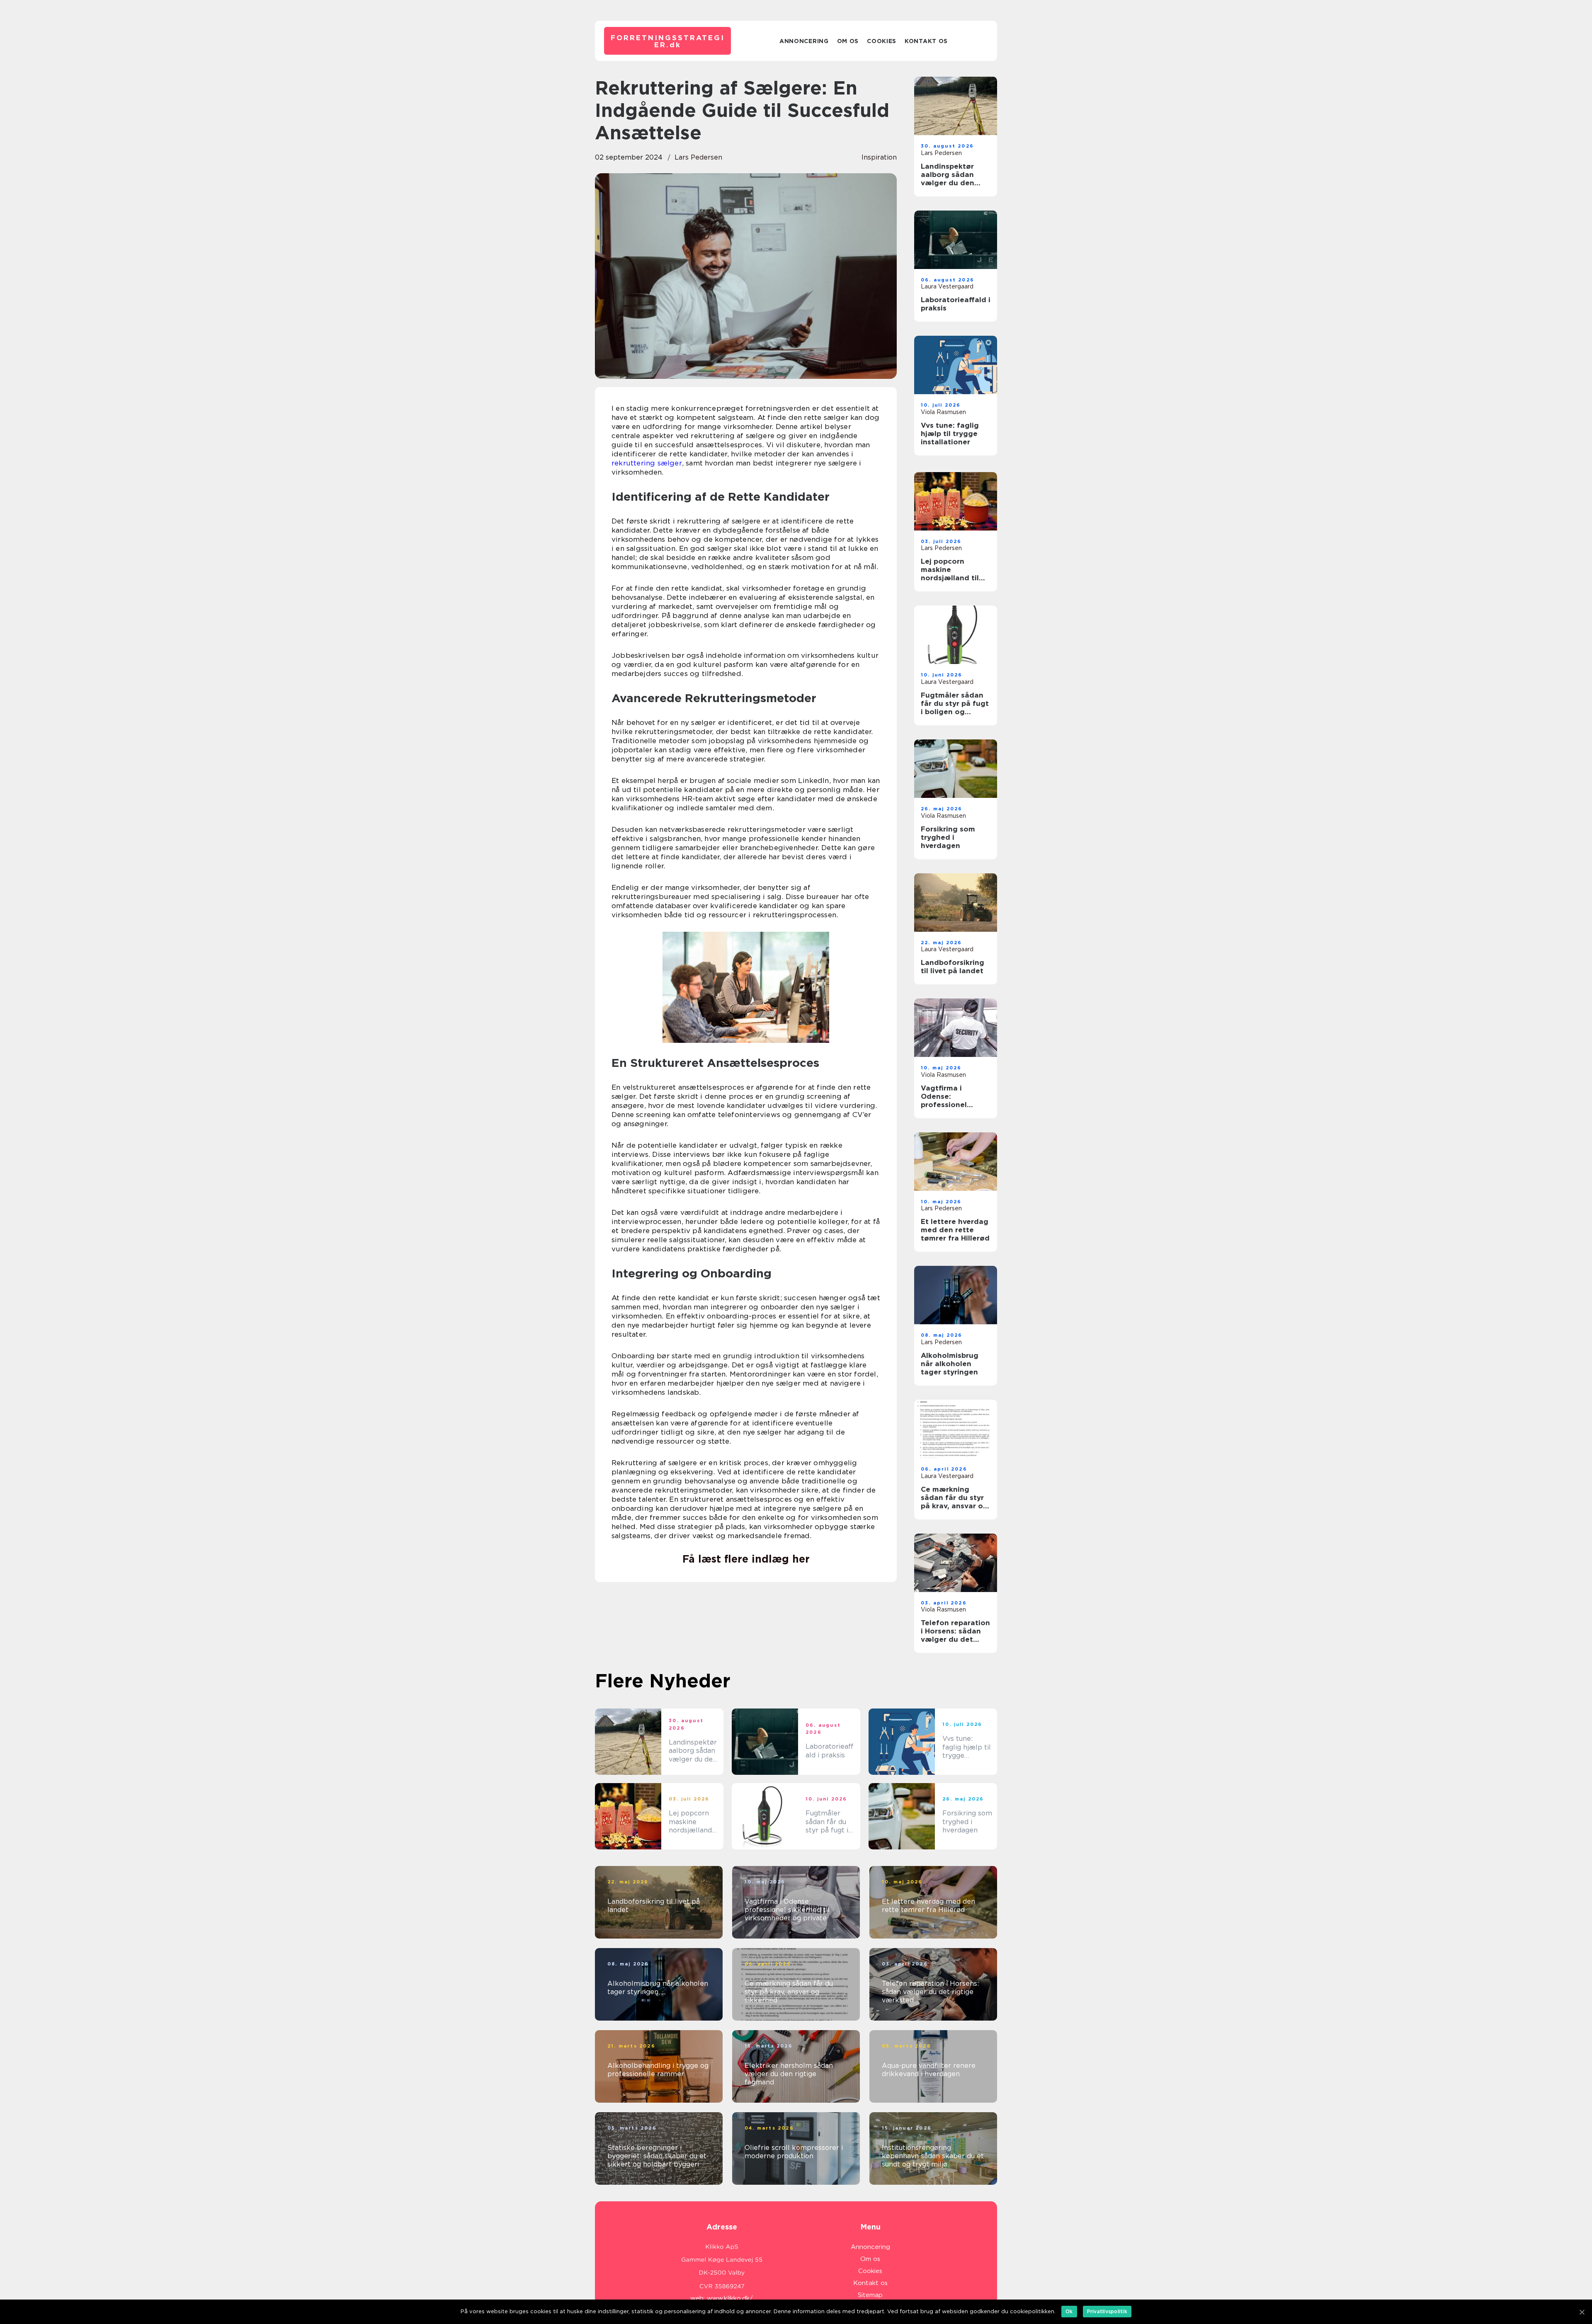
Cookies (882, 41)
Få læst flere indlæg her (746, 1559)
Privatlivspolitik (1107, 2311)
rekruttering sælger (647, 463)
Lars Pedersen (698, 157)
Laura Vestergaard (947, 286)
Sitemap (870, 2295)
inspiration (879, 157)
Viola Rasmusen (943, 412)
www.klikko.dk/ (730, 2298)
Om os (848, 41)
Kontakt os (926, 41)
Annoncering (804, 41)
